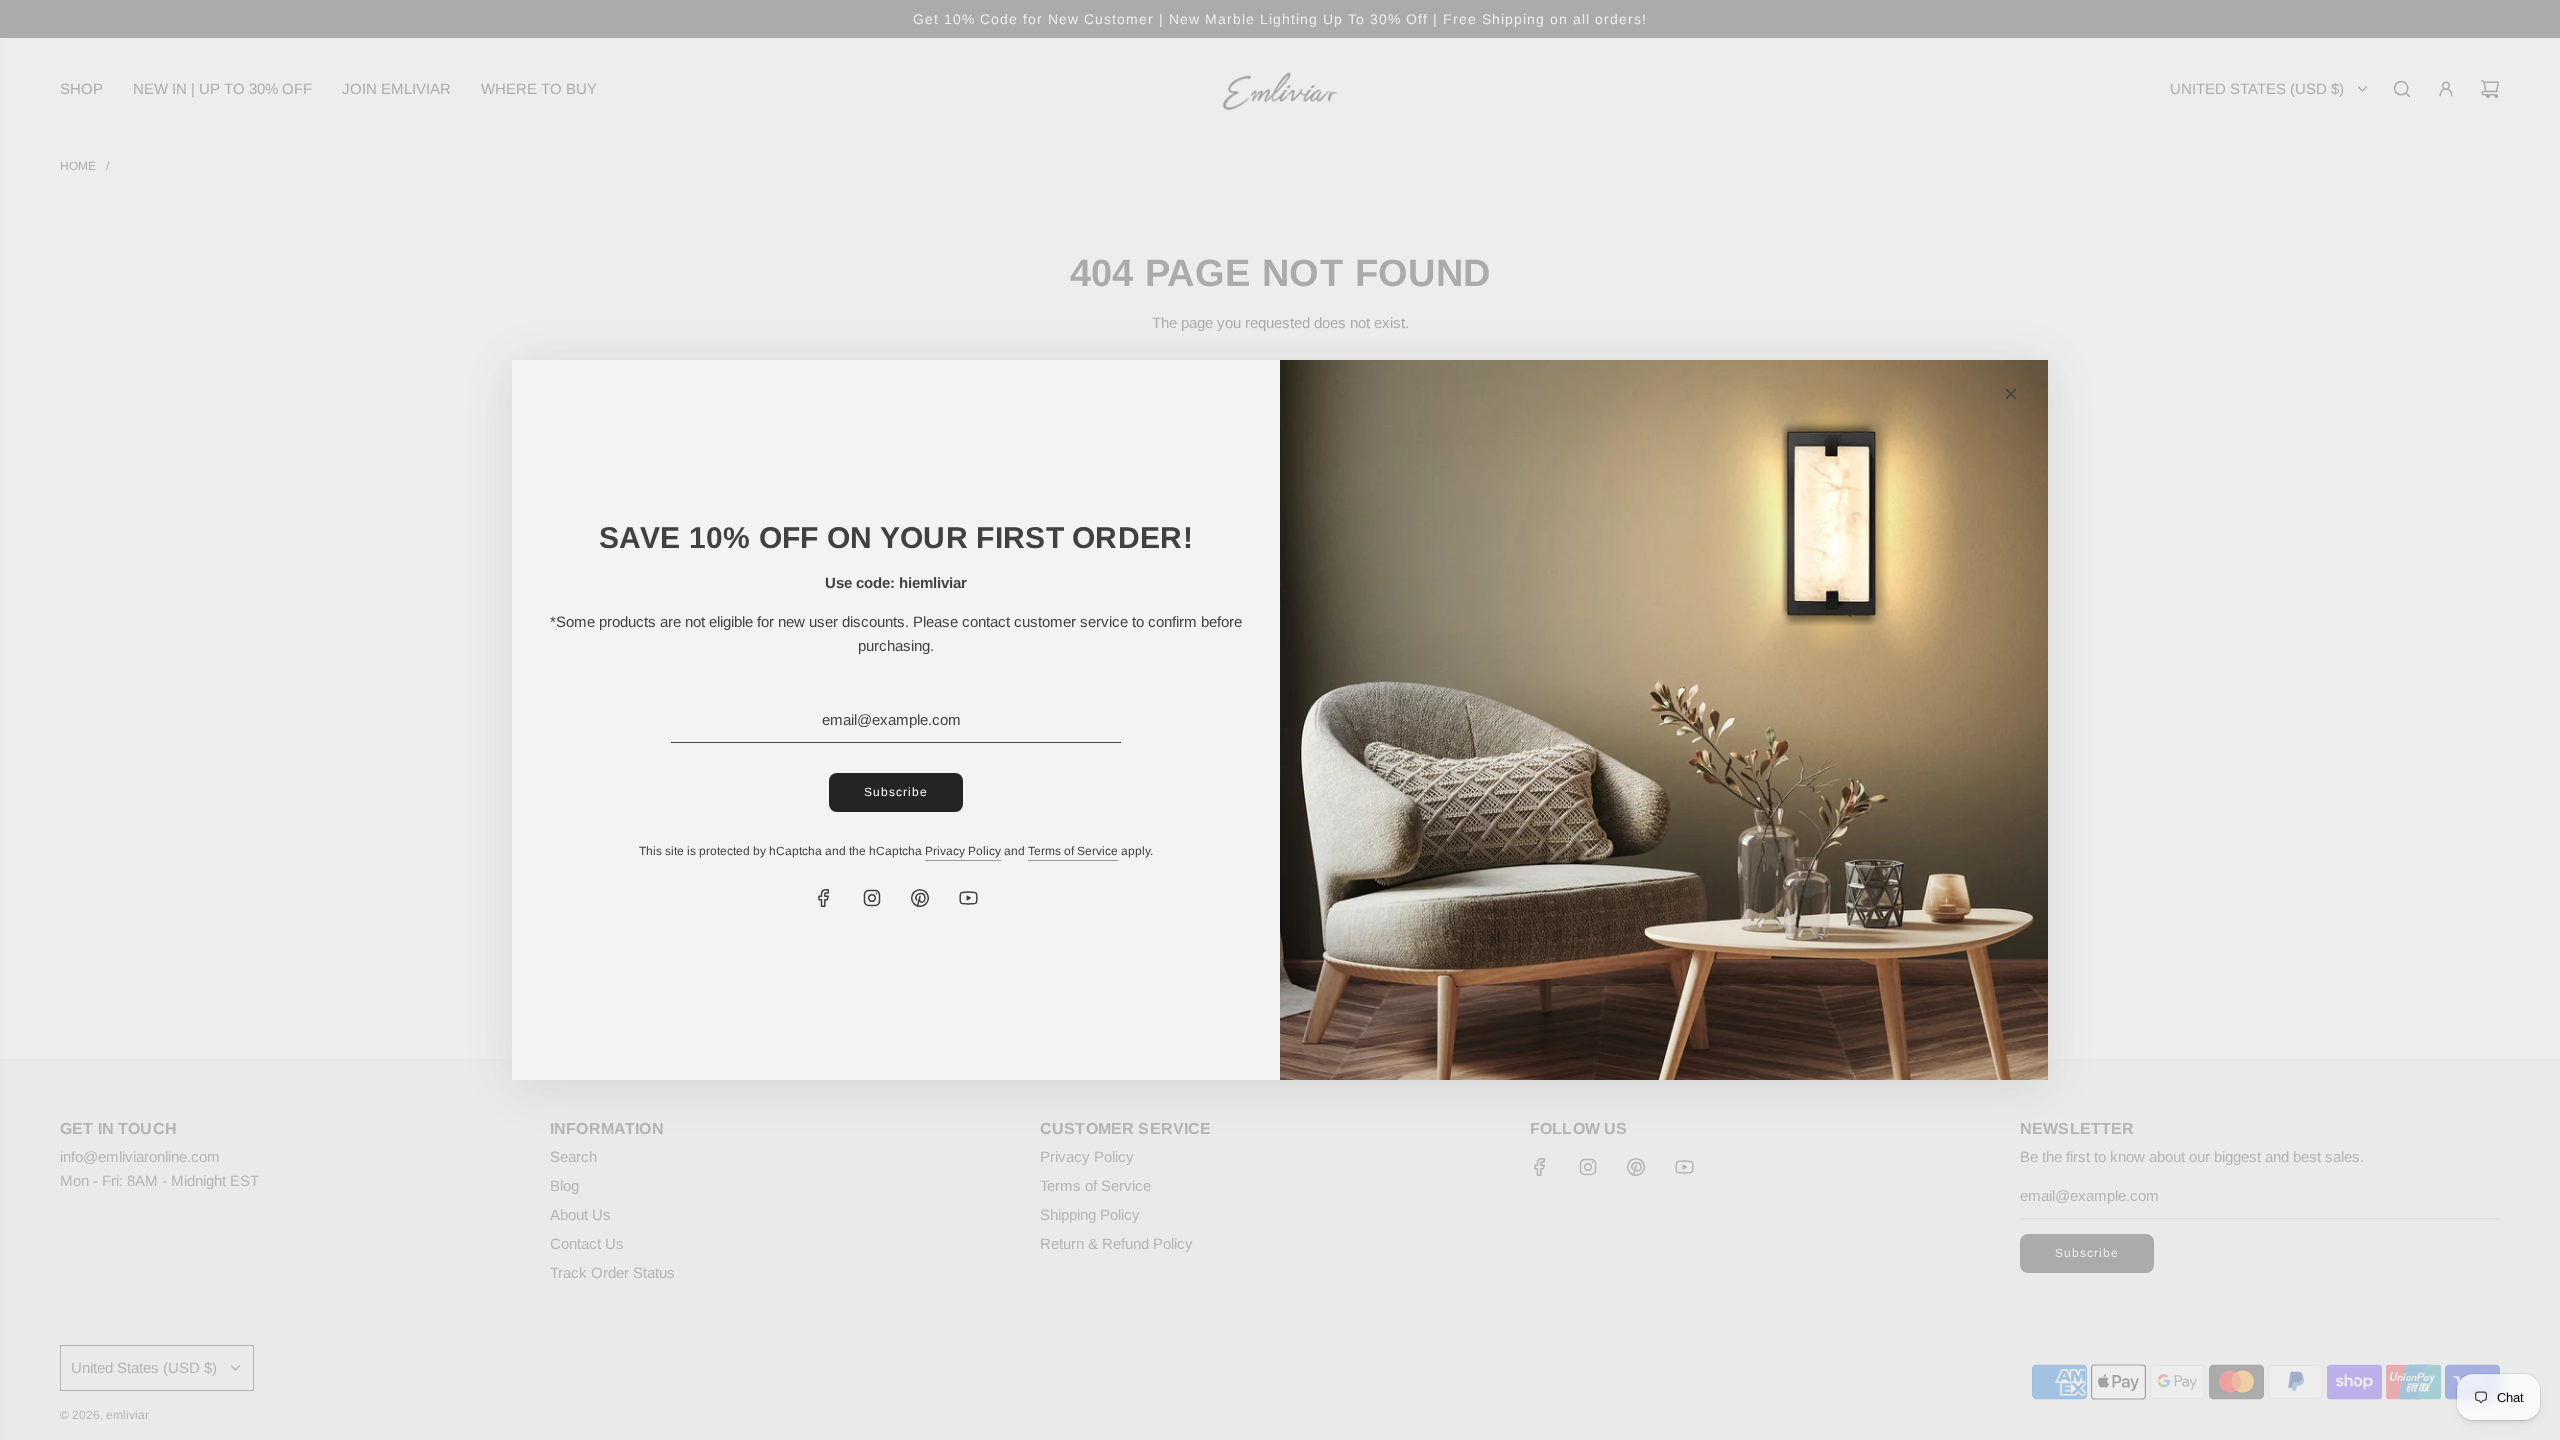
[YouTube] (968, 898)
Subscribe (896, 792)
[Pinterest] (920, 898)
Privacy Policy (963, 851)
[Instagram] (872, 898)
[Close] (2011, 394)
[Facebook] (824, 898)
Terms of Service (1073, 851)
